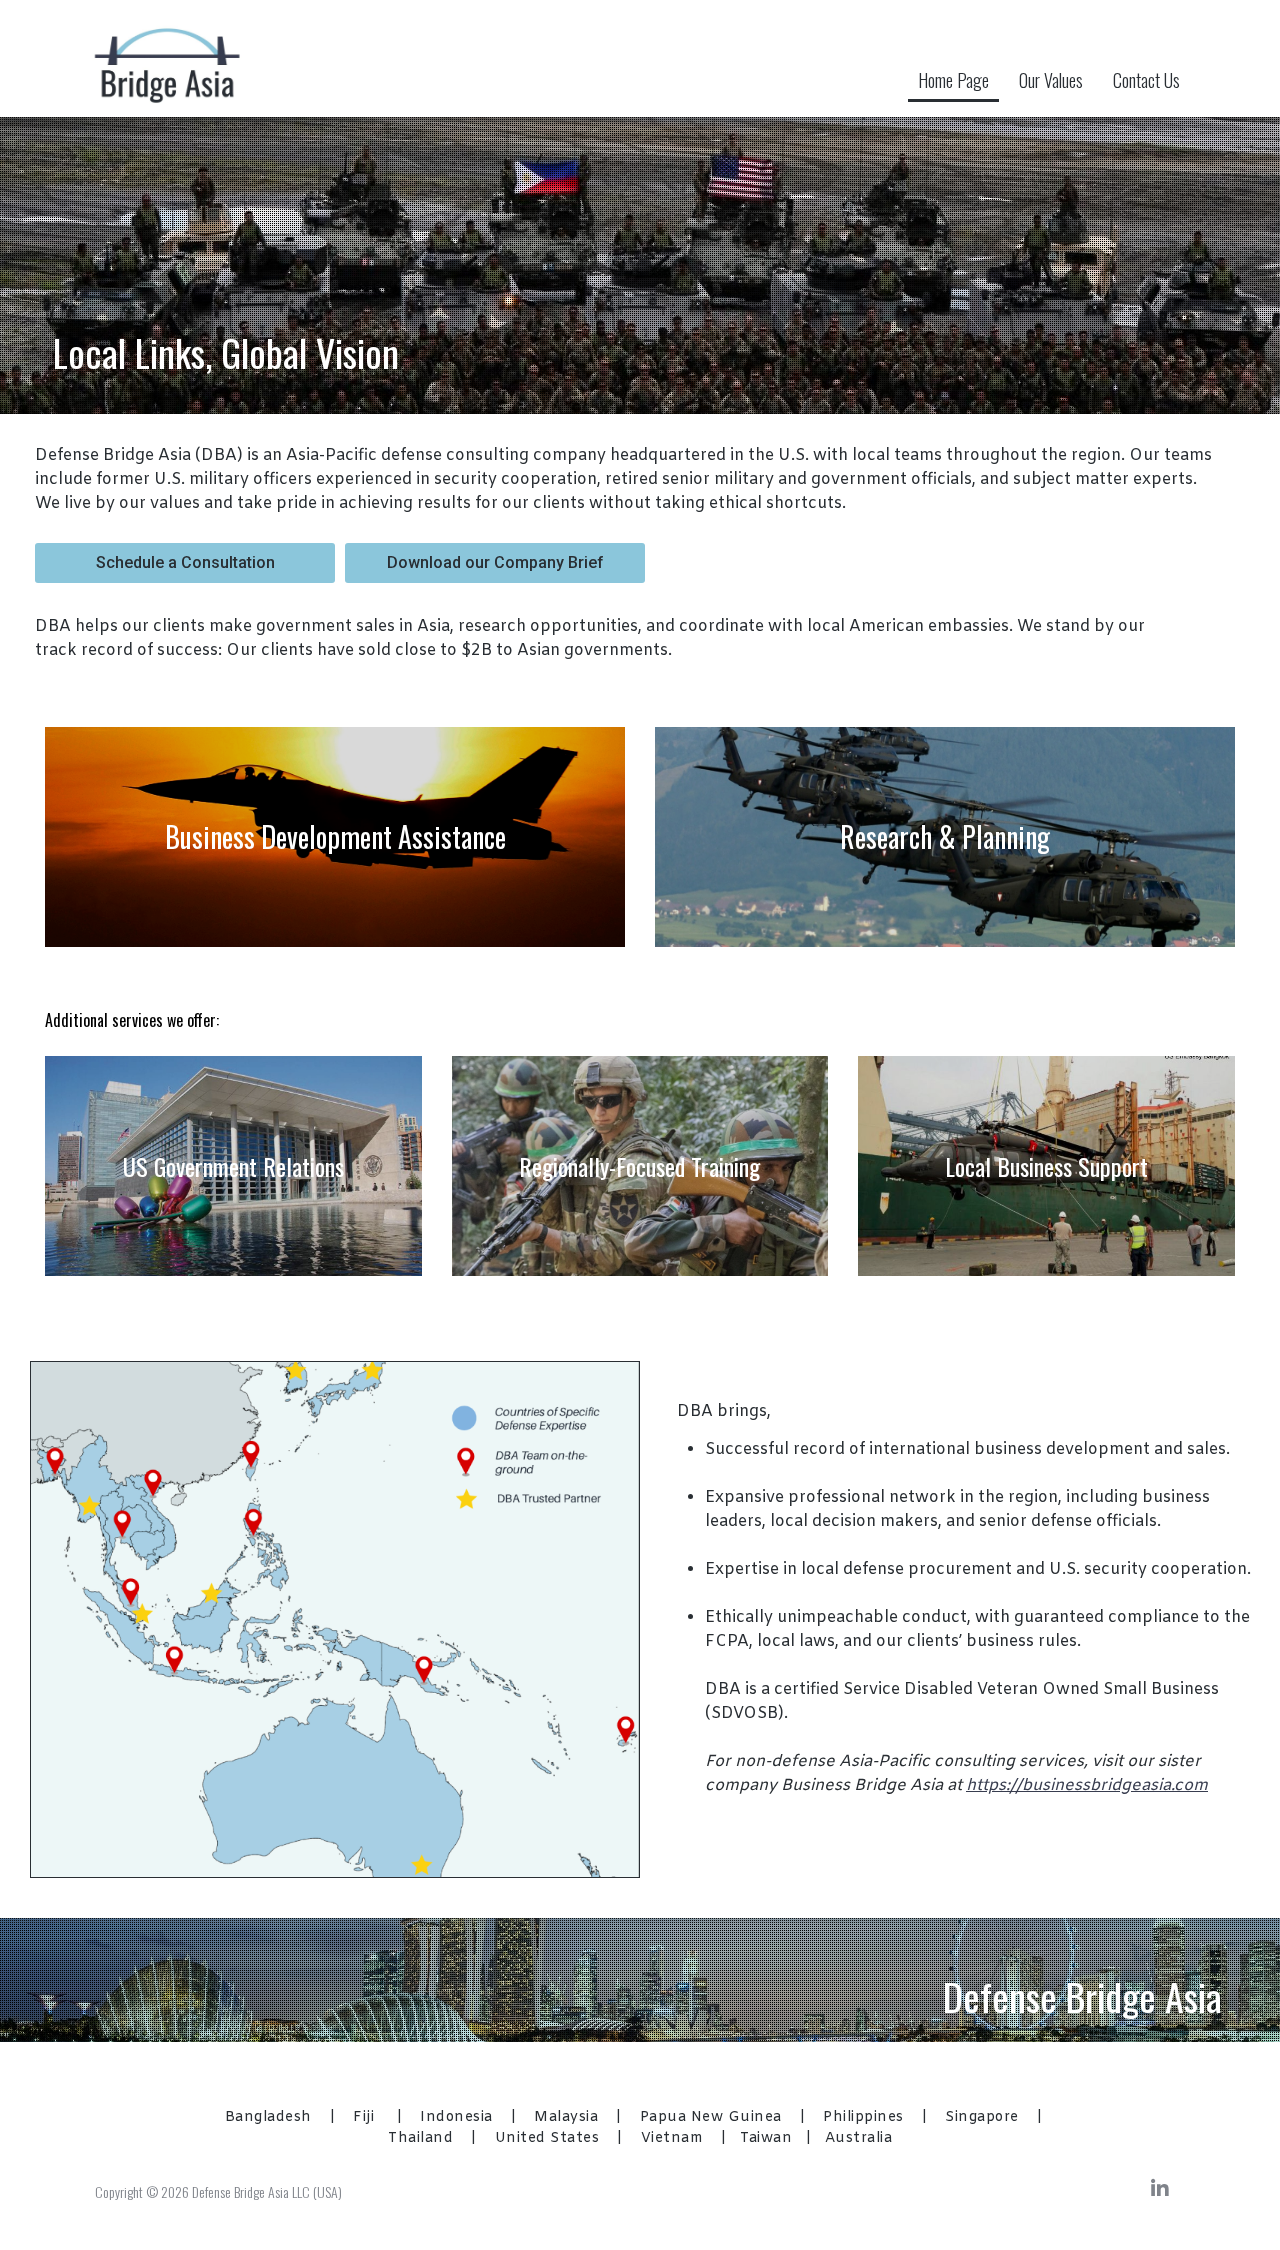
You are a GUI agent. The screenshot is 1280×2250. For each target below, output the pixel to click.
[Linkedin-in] (1160, 2189)
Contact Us (1146, 80)
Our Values (1051, 80)
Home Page (953, 80)
